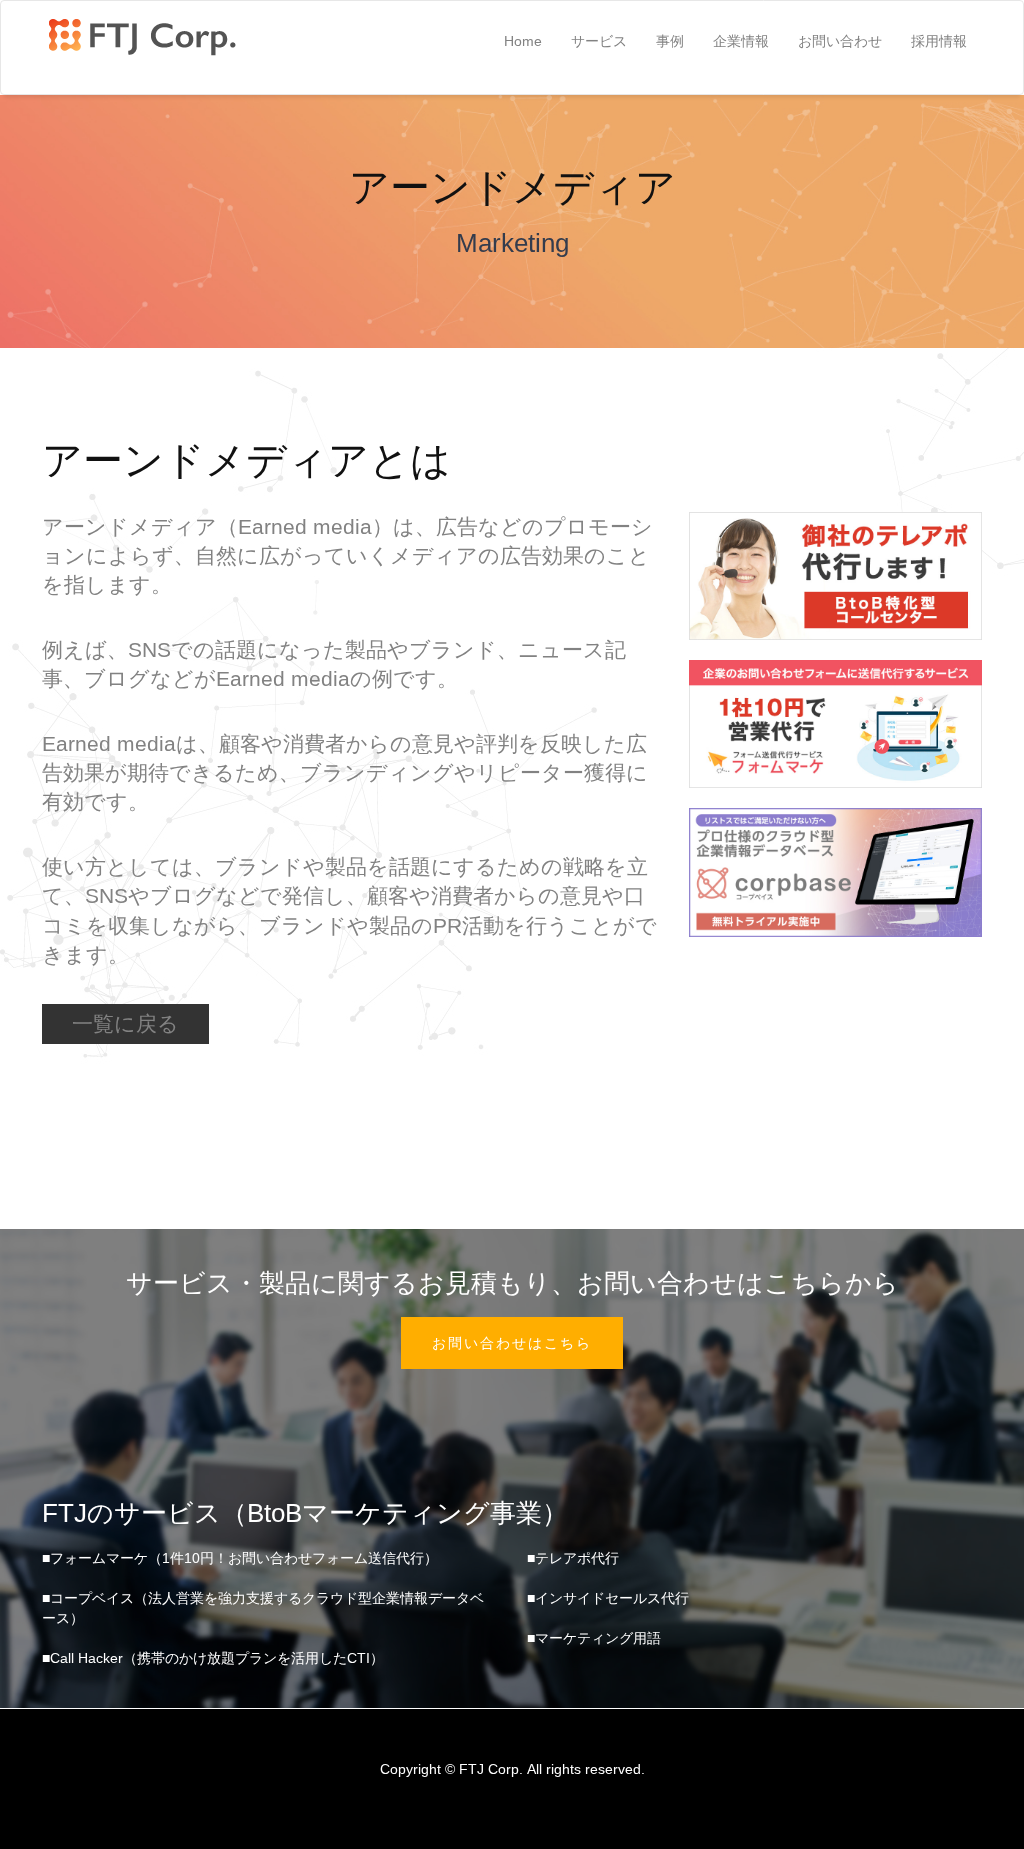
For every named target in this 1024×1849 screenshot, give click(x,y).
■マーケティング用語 (594, 1638)
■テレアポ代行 (573, 1558)
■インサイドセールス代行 (608, 1598)
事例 (670, 41)
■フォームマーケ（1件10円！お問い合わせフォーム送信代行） (240, 1558)
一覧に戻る (125, 1023)
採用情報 (939, 41)
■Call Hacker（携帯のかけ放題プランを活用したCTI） (213, 1658)
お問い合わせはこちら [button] (512, 1343)
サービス (599, 41)
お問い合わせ (840, 41)
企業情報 (741, 41)
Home (523, 41)
